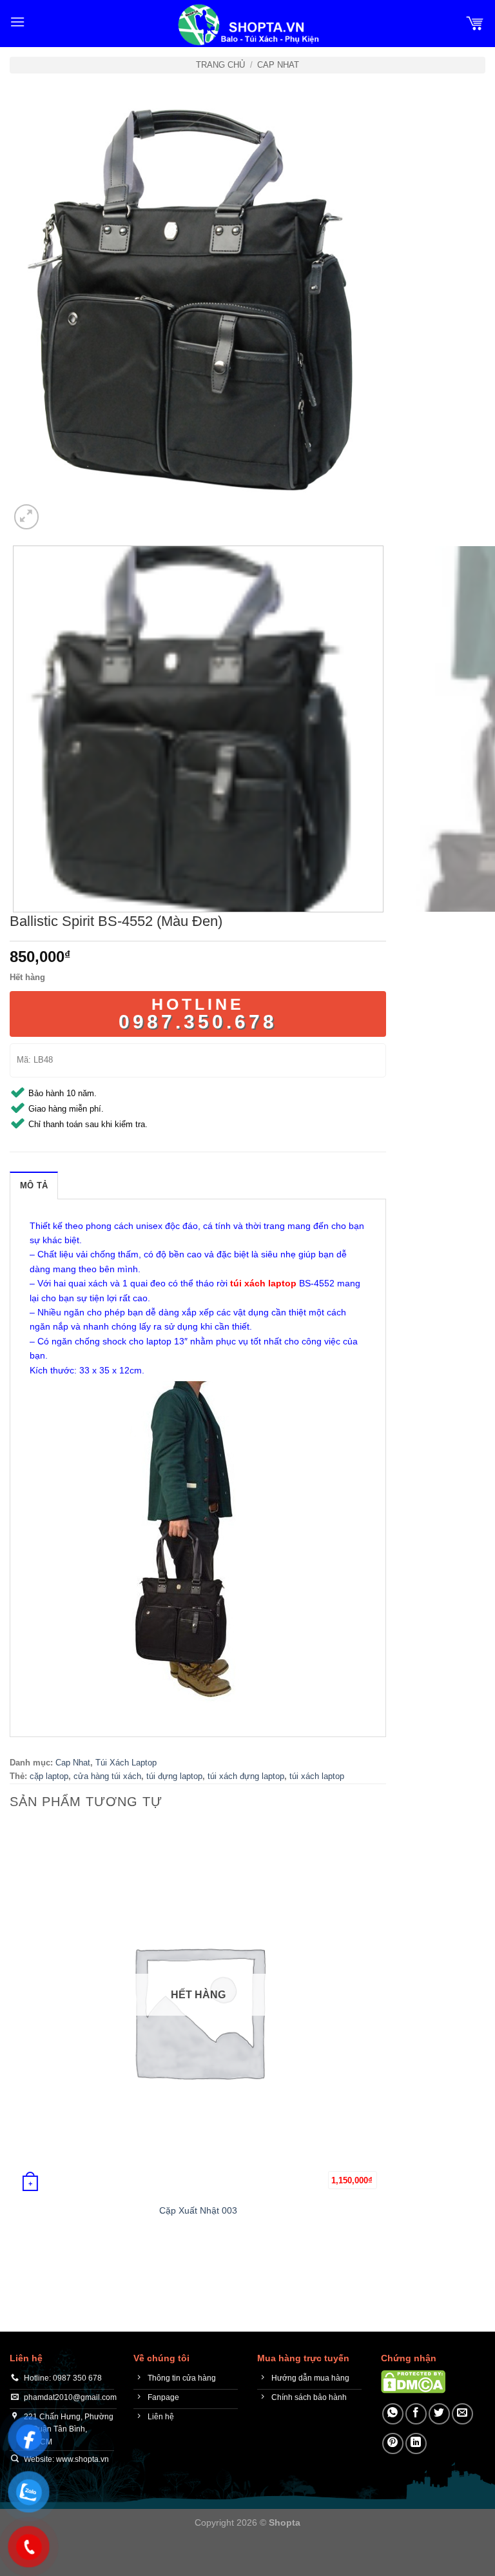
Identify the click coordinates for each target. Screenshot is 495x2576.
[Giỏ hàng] (475, 22)
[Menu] (17, 22)
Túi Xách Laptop (126, 1763)
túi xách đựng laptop (246, 1776)
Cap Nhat (278, 65)
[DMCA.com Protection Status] (413, 2381)
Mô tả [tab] (34, 1185)
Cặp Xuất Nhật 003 (198, 2210)
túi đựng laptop (174, 1776)
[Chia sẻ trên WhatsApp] (393, 2414)
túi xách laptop (317, 1776)
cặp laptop (49, 1776)
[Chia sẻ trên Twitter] (439, 2414)
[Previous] (16, 2264)
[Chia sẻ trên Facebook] (416, 2414)
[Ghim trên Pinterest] (393, 2443)
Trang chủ (220, 65)
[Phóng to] (27, 517)
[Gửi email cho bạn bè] (462, 2414)
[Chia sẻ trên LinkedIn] (416, 2443)
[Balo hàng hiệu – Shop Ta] (247, 25)
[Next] (58, 510)
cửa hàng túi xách (107, 1776)
